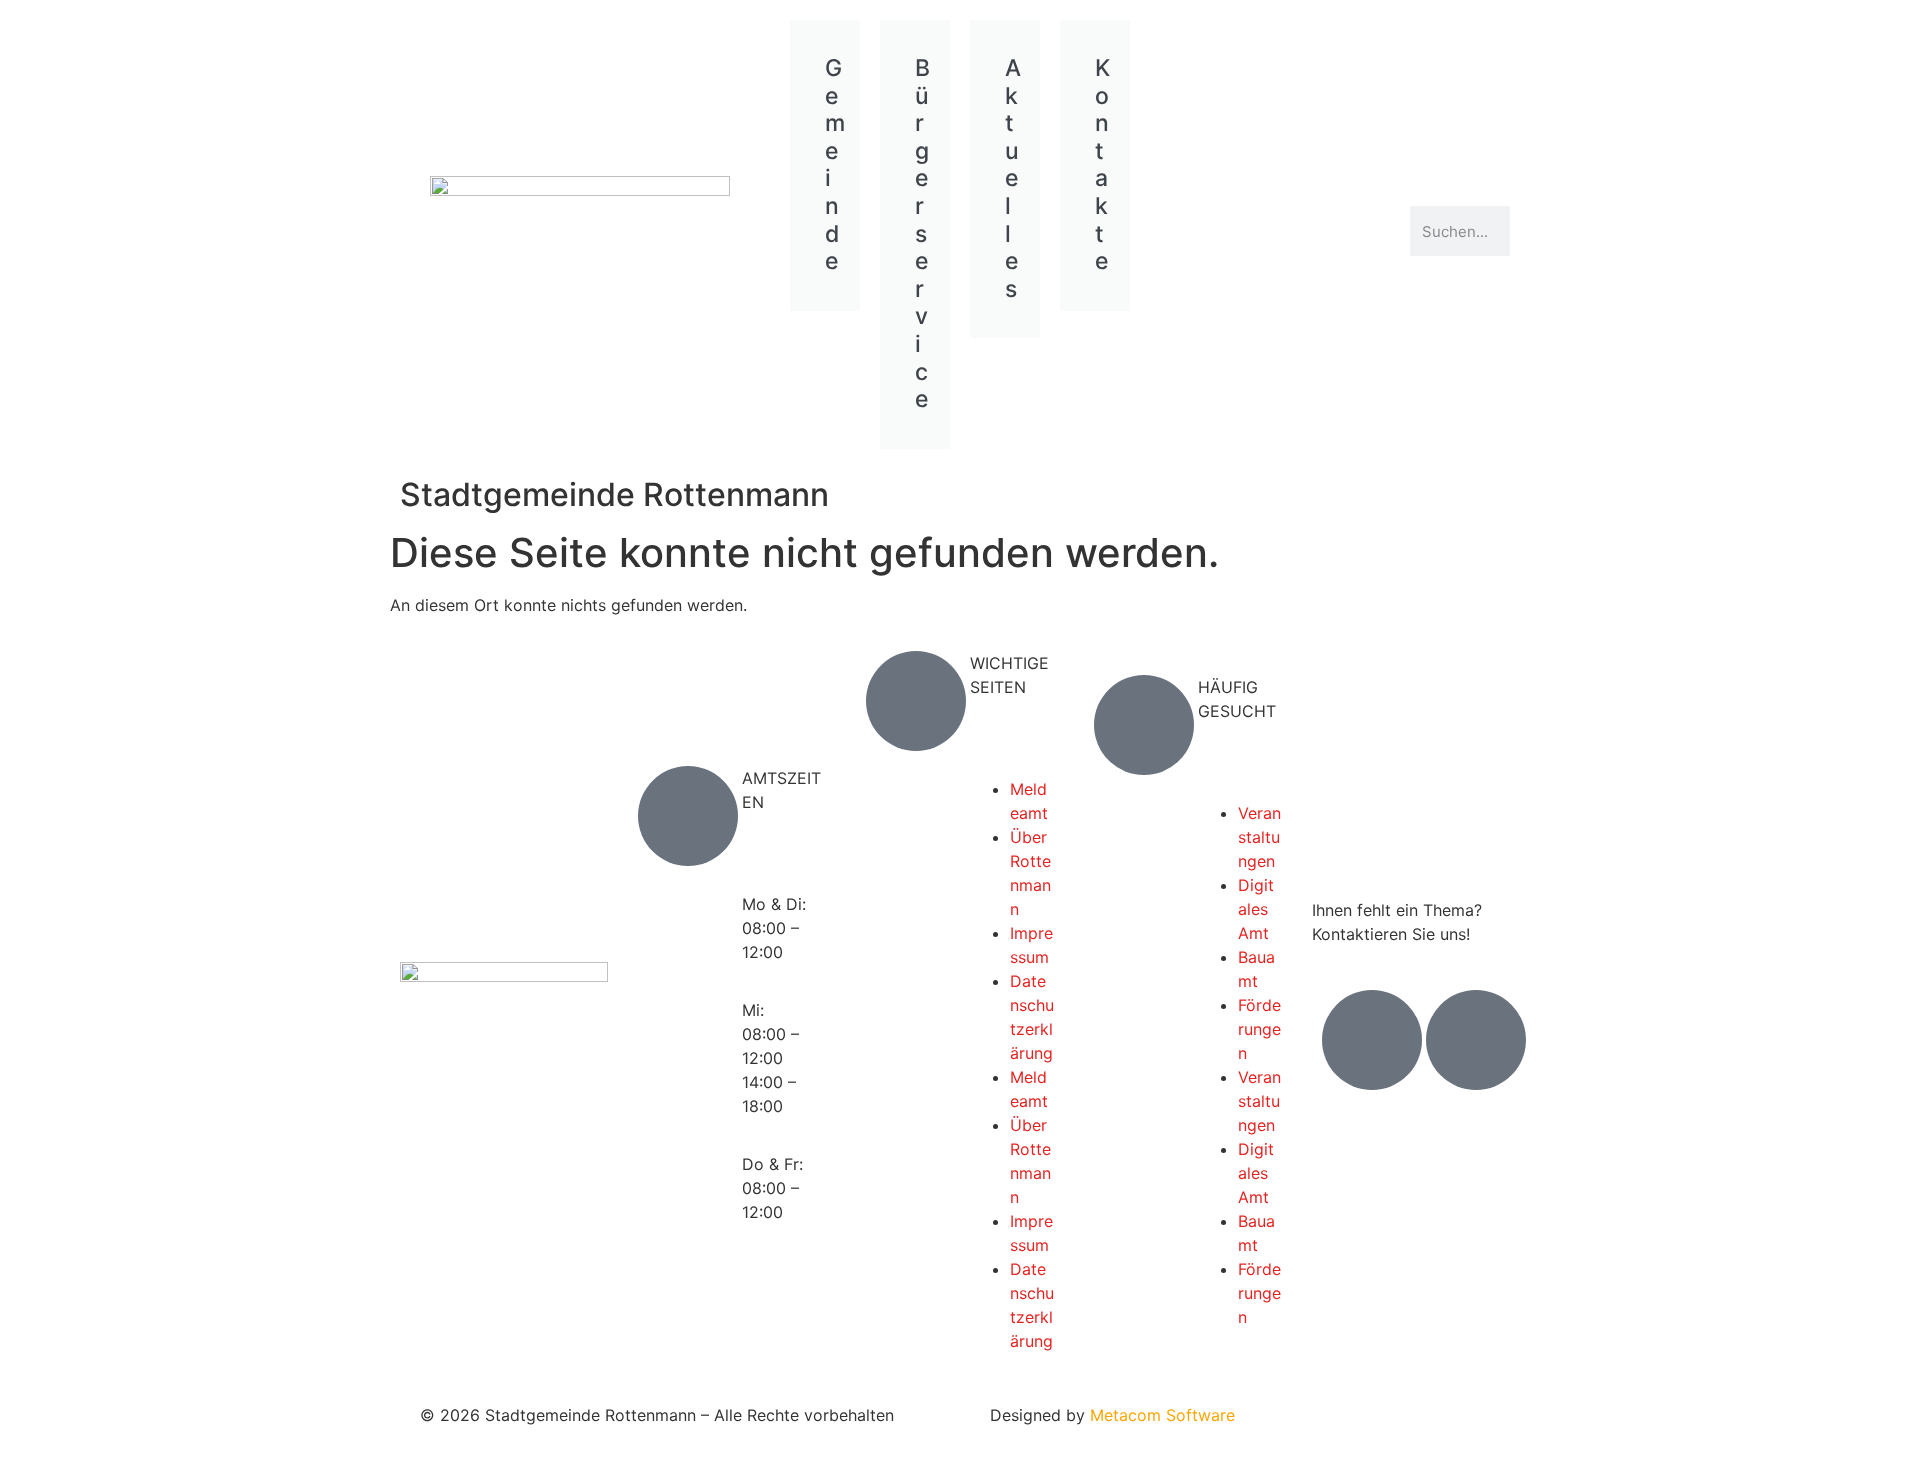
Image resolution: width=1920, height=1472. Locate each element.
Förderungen (1259, 1029)
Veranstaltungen (1259, 837)
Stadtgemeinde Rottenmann (614, 494)
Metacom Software (1162, 1415)
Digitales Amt (1256, 909)
